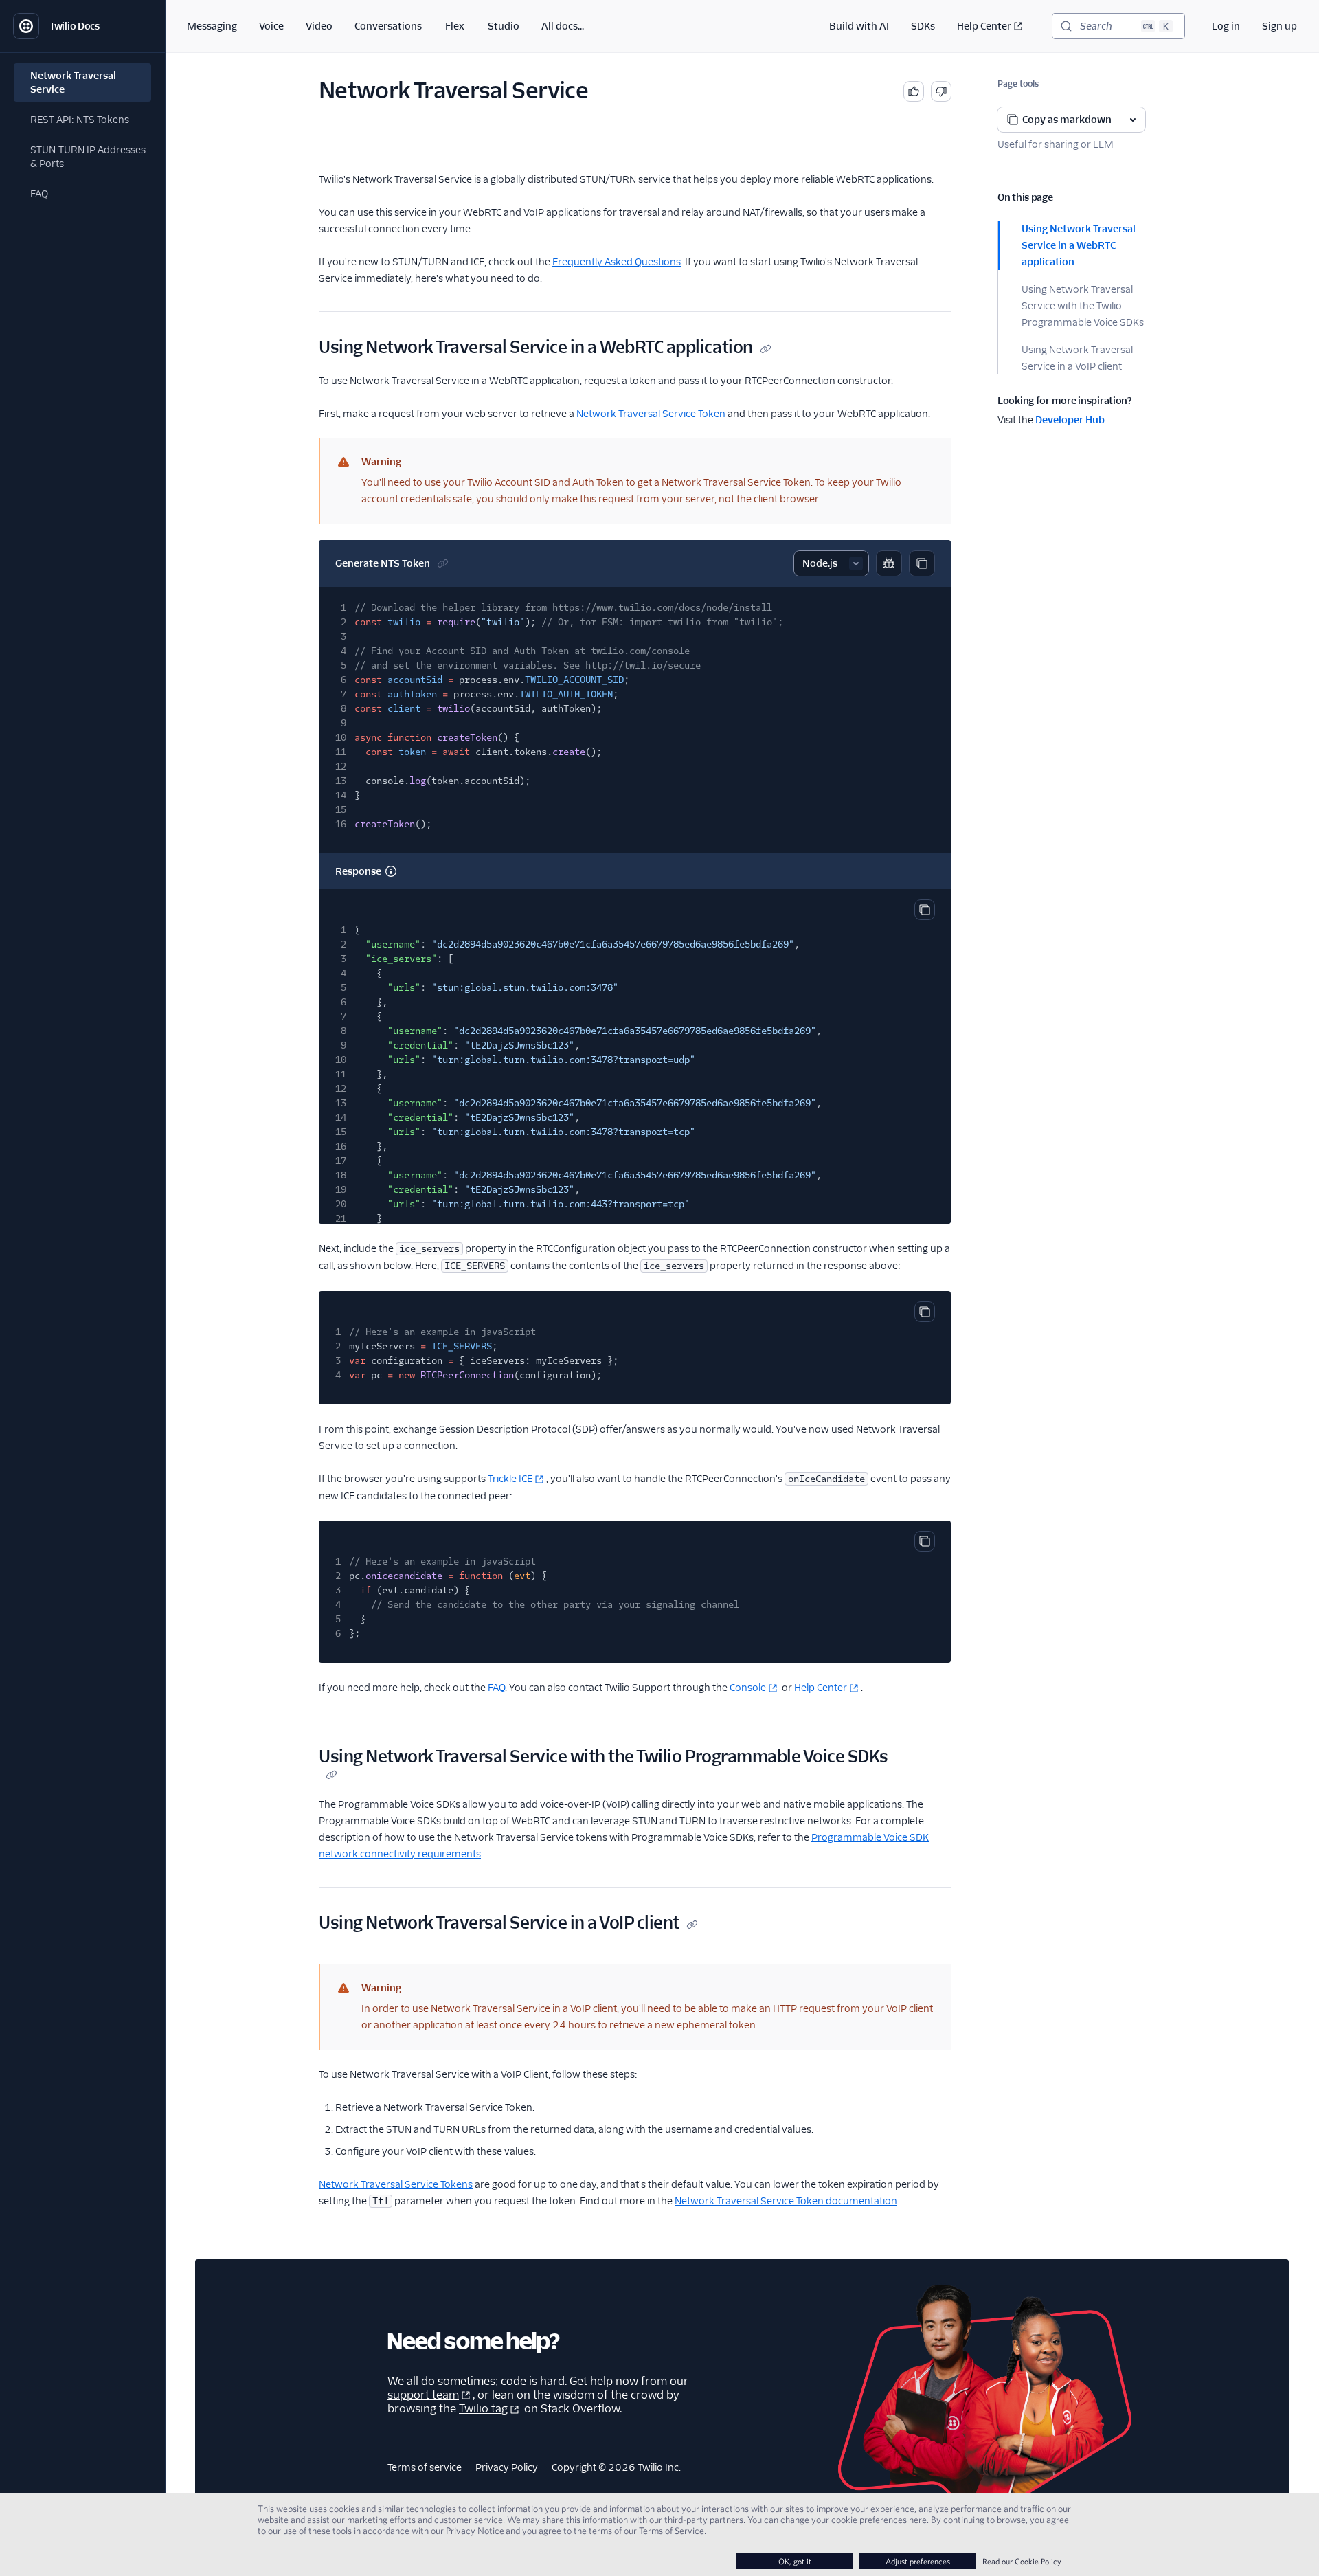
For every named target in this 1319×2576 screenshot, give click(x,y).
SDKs (923, 26)
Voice (271, 26)
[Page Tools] (1133, 120)
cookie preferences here (879, 2520)
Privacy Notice (475, 2531)
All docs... (563, 26)
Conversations (388, 26)
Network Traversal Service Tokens (396, 2184)
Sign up (1279, 26)
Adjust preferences (918, 2561)
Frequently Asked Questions (617, 262)
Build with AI (859, 26)
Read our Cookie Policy (1022, 2561)
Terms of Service (672, 2531)
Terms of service (425, 2467)
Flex (455, 26)
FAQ (496, 1688)
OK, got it (795, 2561)
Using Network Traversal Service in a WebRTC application (1079, 245)
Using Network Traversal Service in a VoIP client (1077, 358)
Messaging (212, 26)
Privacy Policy (507, 2467)
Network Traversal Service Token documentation (786, 2201)
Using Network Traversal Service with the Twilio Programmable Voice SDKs (1083, 306)
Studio (504, 26)
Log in (1226, 26)
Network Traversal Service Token (651, 414)
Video (319, 26)
